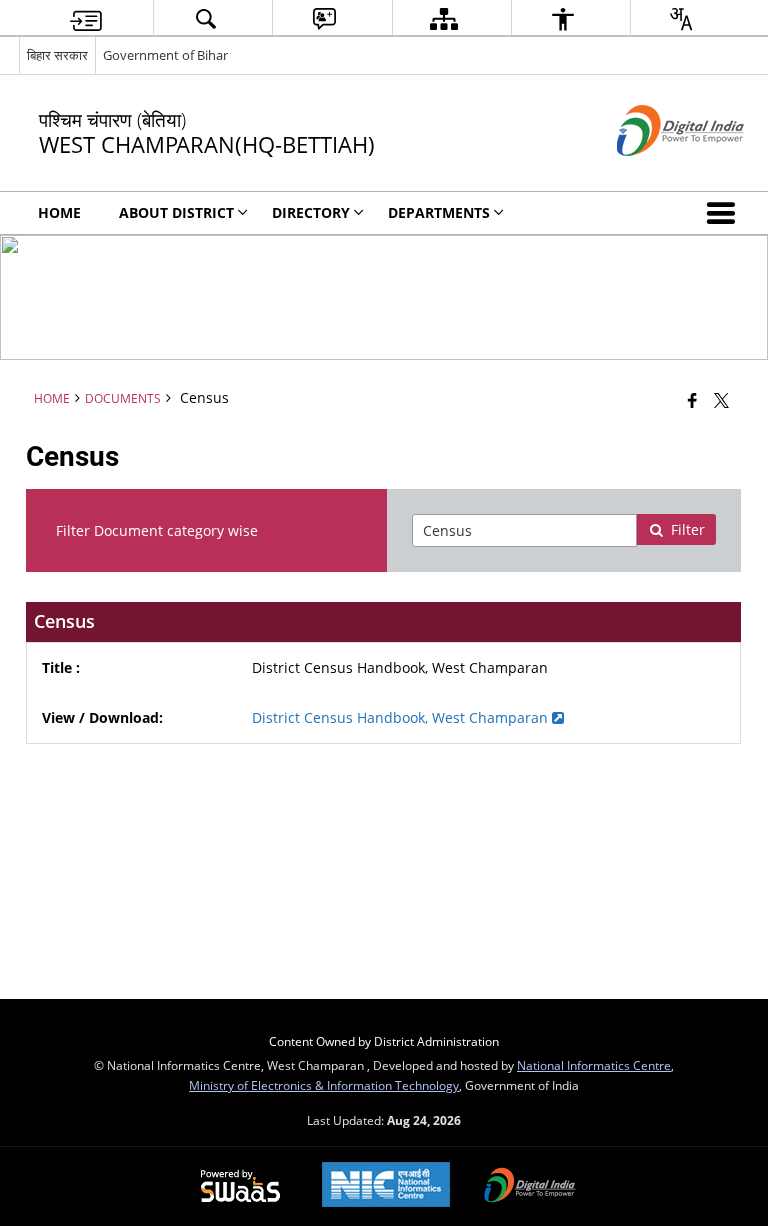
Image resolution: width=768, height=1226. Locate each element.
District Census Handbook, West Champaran (402, 717)
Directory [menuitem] (311, 212)
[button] (725, 213)
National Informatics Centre (594, 1065)
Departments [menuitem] (439, 212)
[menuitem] (86, 18)
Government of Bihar (165, 55)
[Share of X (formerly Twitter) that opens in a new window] (721, 400)
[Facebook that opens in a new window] (692, 400)
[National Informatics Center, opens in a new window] (386, 1186)
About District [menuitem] (176, 212)
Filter (688, 529)
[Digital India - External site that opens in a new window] (655, 172)
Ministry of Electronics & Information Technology (324, 1085)
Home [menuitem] (59, 212)
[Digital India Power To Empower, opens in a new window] (530, 1187)
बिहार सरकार (57, 55)
